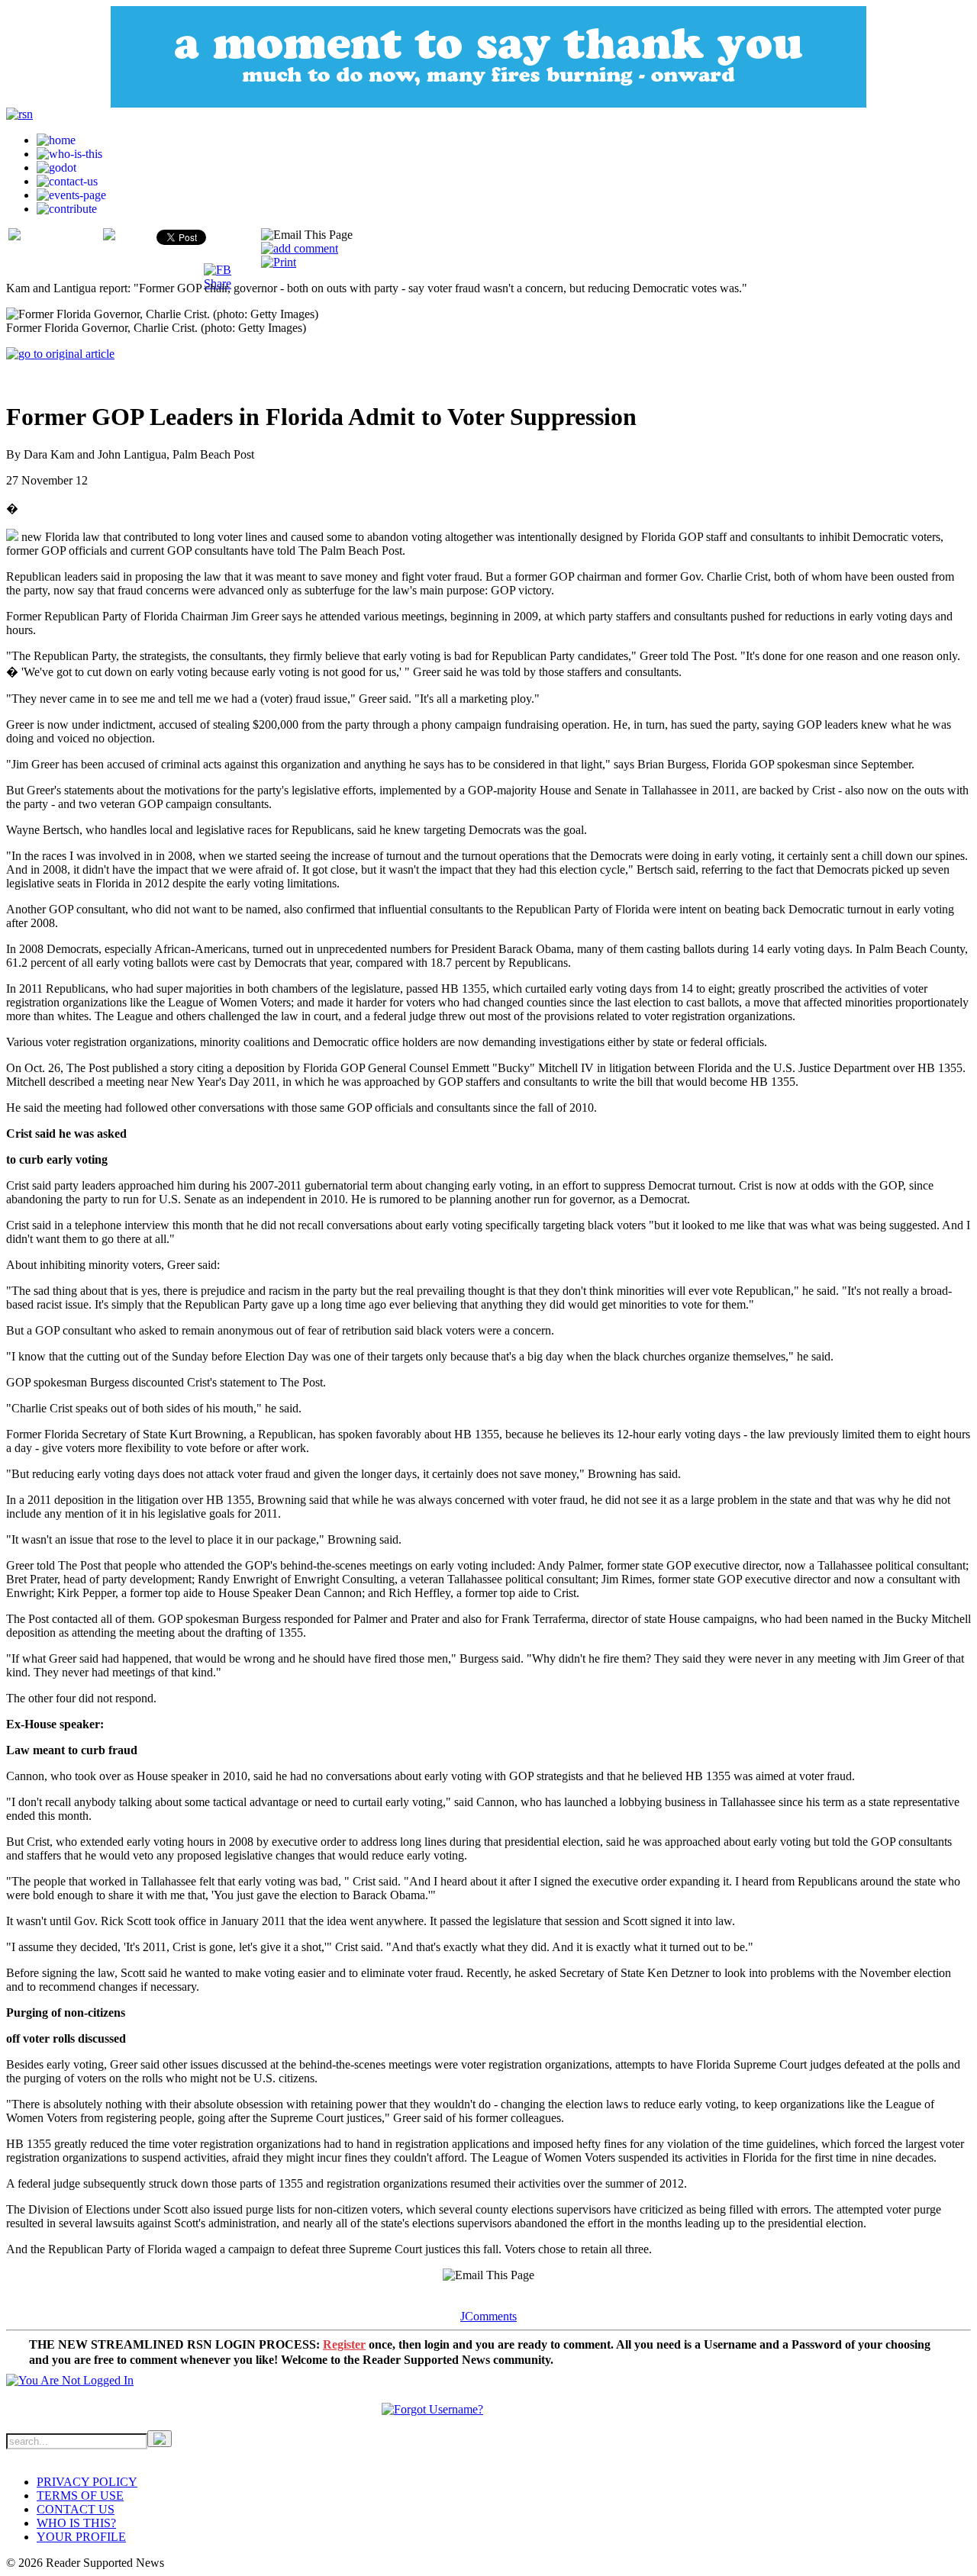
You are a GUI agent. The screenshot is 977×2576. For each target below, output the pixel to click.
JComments (488, 2316)
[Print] (279, 262)
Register (344, 2344)
